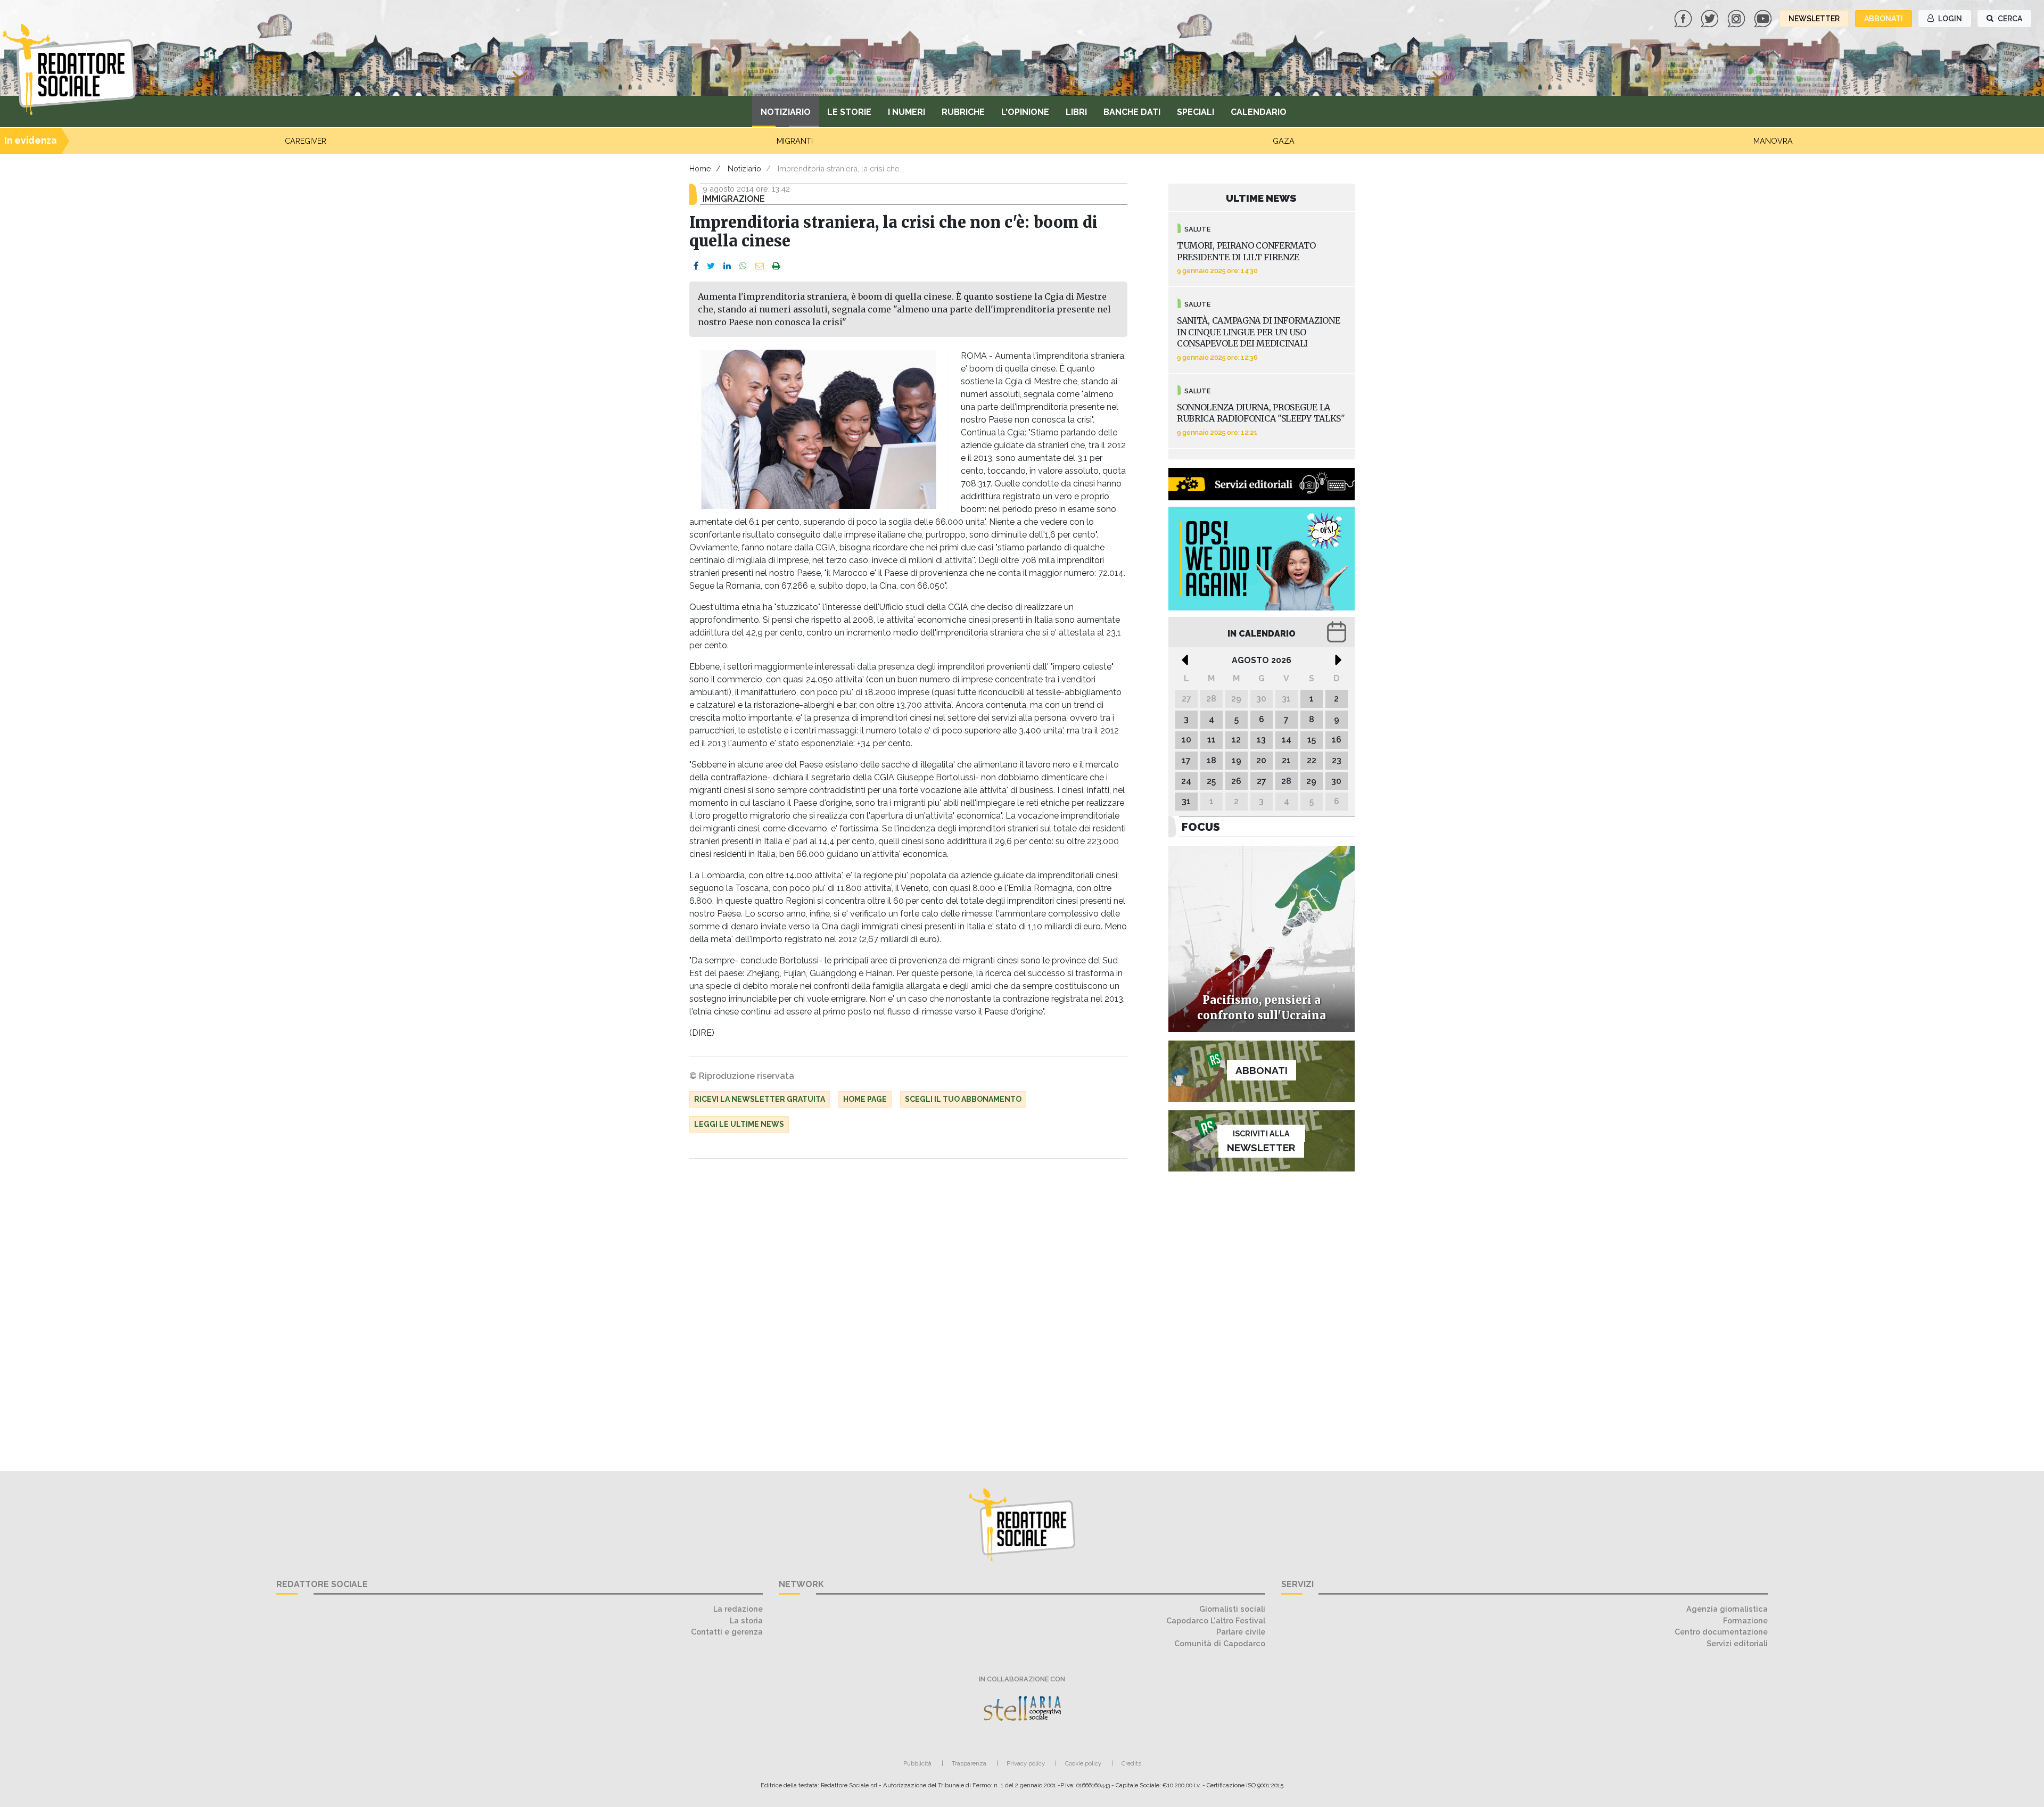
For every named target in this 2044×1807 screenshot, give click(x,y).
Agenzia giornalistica (1727, 1609)
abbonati (1884, 19)
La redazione (738, 1609)
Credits (1131, 1763)
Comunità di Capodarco (1220, 1643)
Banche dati (1132, 112)
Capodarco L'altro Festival (1216, 1620)
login (1949, 19)
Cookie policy (1083, 1763)
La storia (746, 1620)
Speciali (1196, 112)
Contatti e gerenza (727, 1632)
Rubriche (963, 112)
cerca (2009, 19)
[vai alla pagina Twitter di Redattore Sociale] (1711, 18)
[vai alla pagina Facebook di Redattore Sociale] (1684, 18)
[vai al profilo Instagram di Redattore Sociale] (1737, 18)
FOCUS (1201, 827)
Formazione (1745, 1620)
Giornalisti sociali (1232, 1609)
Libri (1076, 112)
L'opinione (1025, 112)
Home (700, 168)
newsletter (1814, 19)
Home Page (865, 1099)
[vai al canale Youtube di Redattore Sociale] (1764, 18)
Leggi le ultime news (739, 1124)
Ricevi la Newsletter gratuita (760, 1099)
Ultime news (1261, 198)
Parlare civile (1241, 1632)
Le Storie (849, 112)
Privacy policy (1026, 1763)
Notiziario (786, 112)
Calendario (1259, 112)
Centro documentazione (1721, 1632)
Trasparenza (969, 1763)
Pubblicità (917, 1763)
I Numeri (906, 112)
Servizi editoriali (1737, 1643)
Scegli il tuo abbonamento (963, 1099)
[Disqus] (908, 1309)
